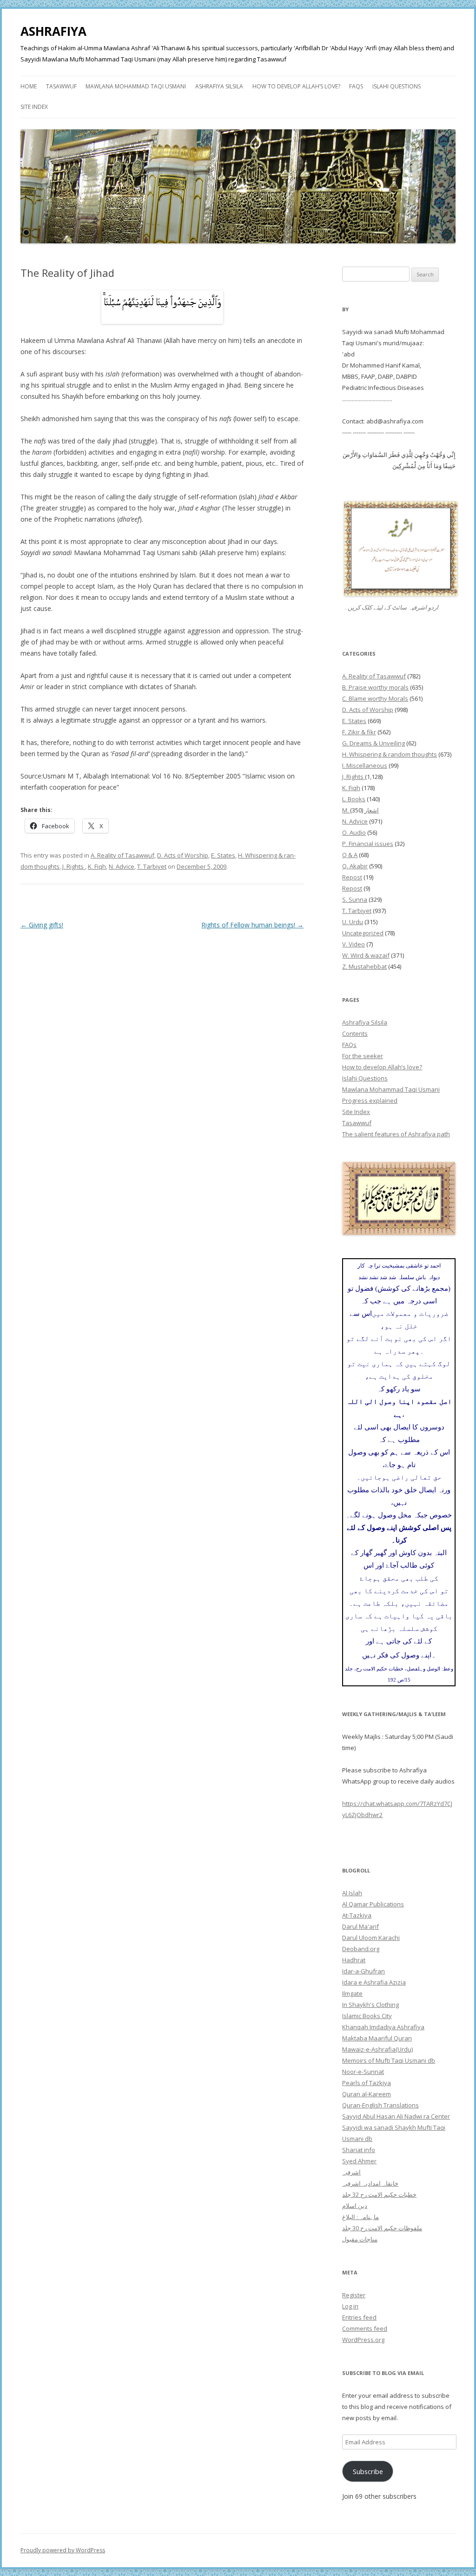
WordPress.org (363, 2340)
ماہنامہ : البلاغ (360, 2217)
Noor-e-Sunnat (363, 2072)
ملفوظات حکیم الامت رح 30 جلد (382, 2228)
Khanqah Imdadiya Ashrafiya (383, 2027)
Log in (350, 2306)
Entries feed (359, 2317)
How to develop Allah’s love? (296, 86)
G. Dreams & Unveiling (374, 743)
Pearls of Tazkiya (367, 2083)
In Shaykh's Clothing (370, 2005)
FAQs (356, 86)
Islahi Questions (397, 86)
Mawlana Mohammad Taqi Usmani (136, 86)
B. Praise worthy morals (375, 687)
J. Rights (74, 866)
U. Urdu (353, 922)
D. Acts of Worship (183, 855)
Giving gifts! (42, 925)
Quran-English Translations (380, 2105)
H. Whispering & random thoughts (390, 754)
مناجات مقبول (360, 2239)
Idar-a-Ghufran (364, 1971)
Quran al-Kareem (367, 2094)
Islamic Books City (367, 2016)
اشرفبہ (351, 2172)
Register (354, 2295)
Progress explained (370, 1100)
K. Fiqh (97, 866)
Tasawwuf (61, 86)
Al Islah (352, 1893)
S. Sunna (355, 899)
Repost (352, 877)
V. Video (354, 944)
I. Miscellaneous (365, 765)
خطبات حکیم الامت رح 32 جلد (379, 2194)
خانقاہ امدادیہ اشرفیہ (370, 2183)
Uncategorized (363, 933)
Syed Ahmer (359, 2161)
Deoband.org (361, 1949)
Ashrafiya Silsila (219, 86)
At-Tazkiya (357, 1915)
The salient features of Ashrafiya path (396, 1134)
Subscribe (368, 2471)
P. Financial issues (368, 844)
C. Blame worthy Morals (375, 698)
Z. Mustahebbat (364, 966)
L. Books (354, 799)
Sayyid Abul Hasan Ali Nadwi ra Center (396, 2116)
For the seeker (363, 1056)
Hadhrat (354, 1960)
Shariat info (359, 2150)
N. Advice (122, 866)
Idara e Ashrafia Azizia (374, 1982)
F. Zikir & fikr (359, 732)
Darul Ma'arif (360, 1926)
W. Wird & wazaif (366, 955)
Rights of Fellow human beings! (252, 925)
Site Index (34, 107)
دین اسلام (355, 2206)
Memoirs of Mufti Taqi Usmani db (389, 2060)
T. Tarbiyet (152, 866)
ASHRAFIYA (53, 31)
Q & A (350, 855)
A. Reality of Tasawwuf (122, 855)
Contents (355, 1033)
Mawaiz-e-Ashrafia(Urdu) (377, 2049)
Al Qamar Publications (373, 1904)
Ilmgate (352, 1993)
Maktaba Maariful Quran (377, 2038)
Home (29, 86)
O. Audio (354, 832)
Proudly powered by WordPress (63, 2550)
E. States (223, 855)
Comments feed (365, 2328)
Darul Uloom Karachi (371, 1938)
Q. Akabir (355, 866)
